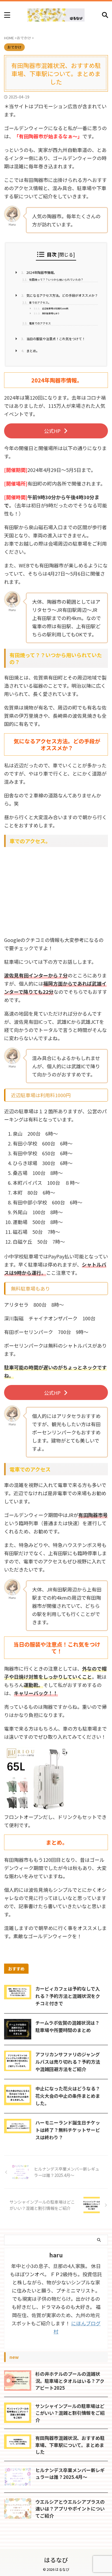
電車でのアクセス (37, 323)
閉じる (66, 254)
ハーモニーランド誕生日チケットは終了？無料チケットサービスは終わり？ (68, 2130)
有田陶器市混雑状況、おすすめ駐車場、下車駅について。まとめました (70, 2445)
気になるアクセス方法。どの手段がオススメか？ (60, 295)
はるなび (56, 2560)
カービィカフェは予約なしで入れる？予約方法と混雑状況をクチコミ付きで (68, 1996)
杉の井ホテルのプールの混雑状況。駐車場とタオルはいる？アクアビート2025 (70, 2381)
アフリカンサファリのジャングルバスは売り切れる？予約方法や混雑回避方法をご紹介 (68, 2062)
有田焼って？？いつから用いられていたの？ (53, 280)
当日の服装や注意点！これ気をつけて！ (53, 339)
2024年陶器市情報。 (39, 273)
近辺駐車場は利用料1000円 (51, 308)
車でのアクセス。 (37, 303)
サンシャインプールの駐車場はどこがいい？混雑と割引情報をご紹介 (70, 2413)
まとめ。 (30, 351)
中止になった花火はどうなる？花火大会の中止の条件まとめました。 (68, 2096)
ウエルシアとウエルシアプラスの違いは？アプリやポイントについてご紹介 (70, 2509)
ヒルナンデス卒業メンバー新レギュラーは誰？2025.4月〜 (70, 2474)
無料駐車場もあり (47, 313)
